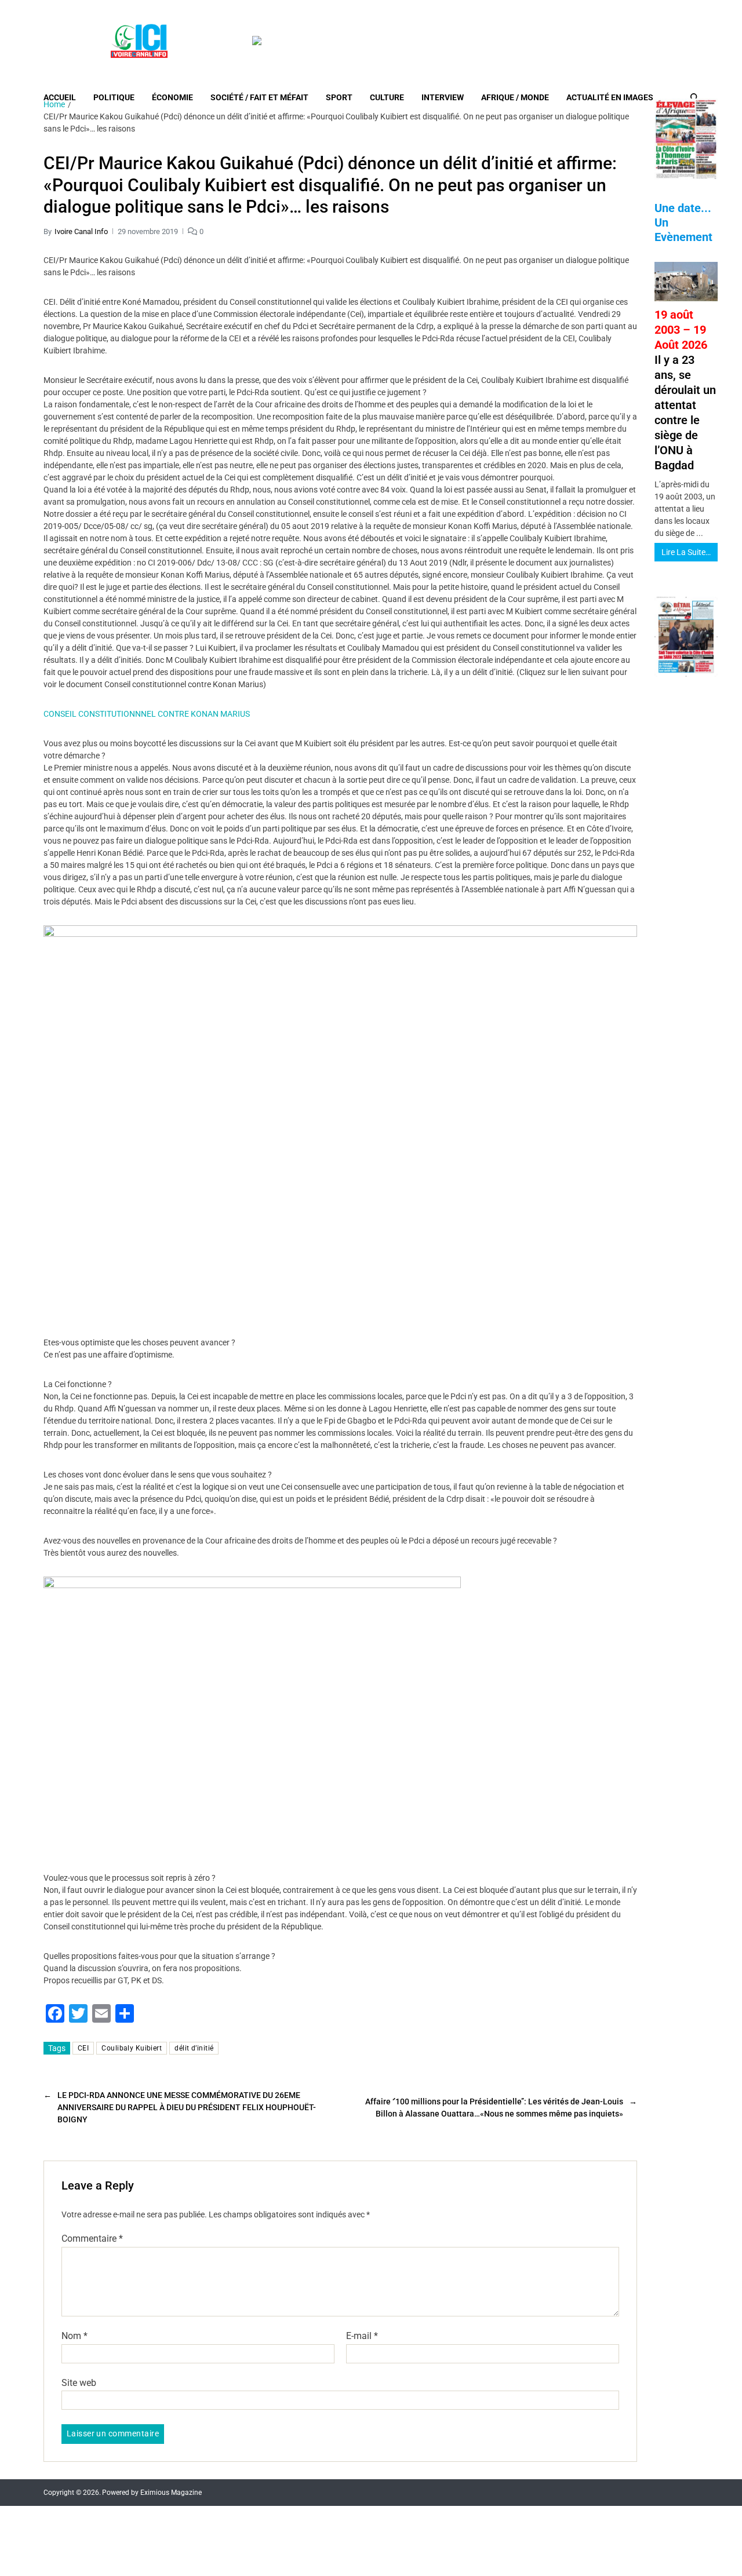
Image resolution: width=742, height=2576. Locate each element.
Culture (387, 97)
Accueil (60, 97)
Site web (79, 2382)
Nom (74, 2336)
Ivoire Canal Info (81, 231)
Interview (443, 97)
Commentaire (92, 2239)
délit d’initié (194, 2048)
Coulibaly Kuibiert (132, 2048)
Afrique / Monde (515, 97)
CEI (83, 2048)
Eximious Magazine (171, 2493)
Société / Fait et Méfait (259, 97)
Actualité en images (610, 97)
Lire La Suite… (686, 552)
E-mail (362, 2336)
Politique (114, 97)
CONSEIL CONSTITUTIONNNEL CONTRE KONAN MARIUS (147, 714)
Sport (339, 97)
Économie (172, 97)
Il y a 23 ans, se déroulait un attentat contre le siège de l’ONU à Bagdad (685, 390)
